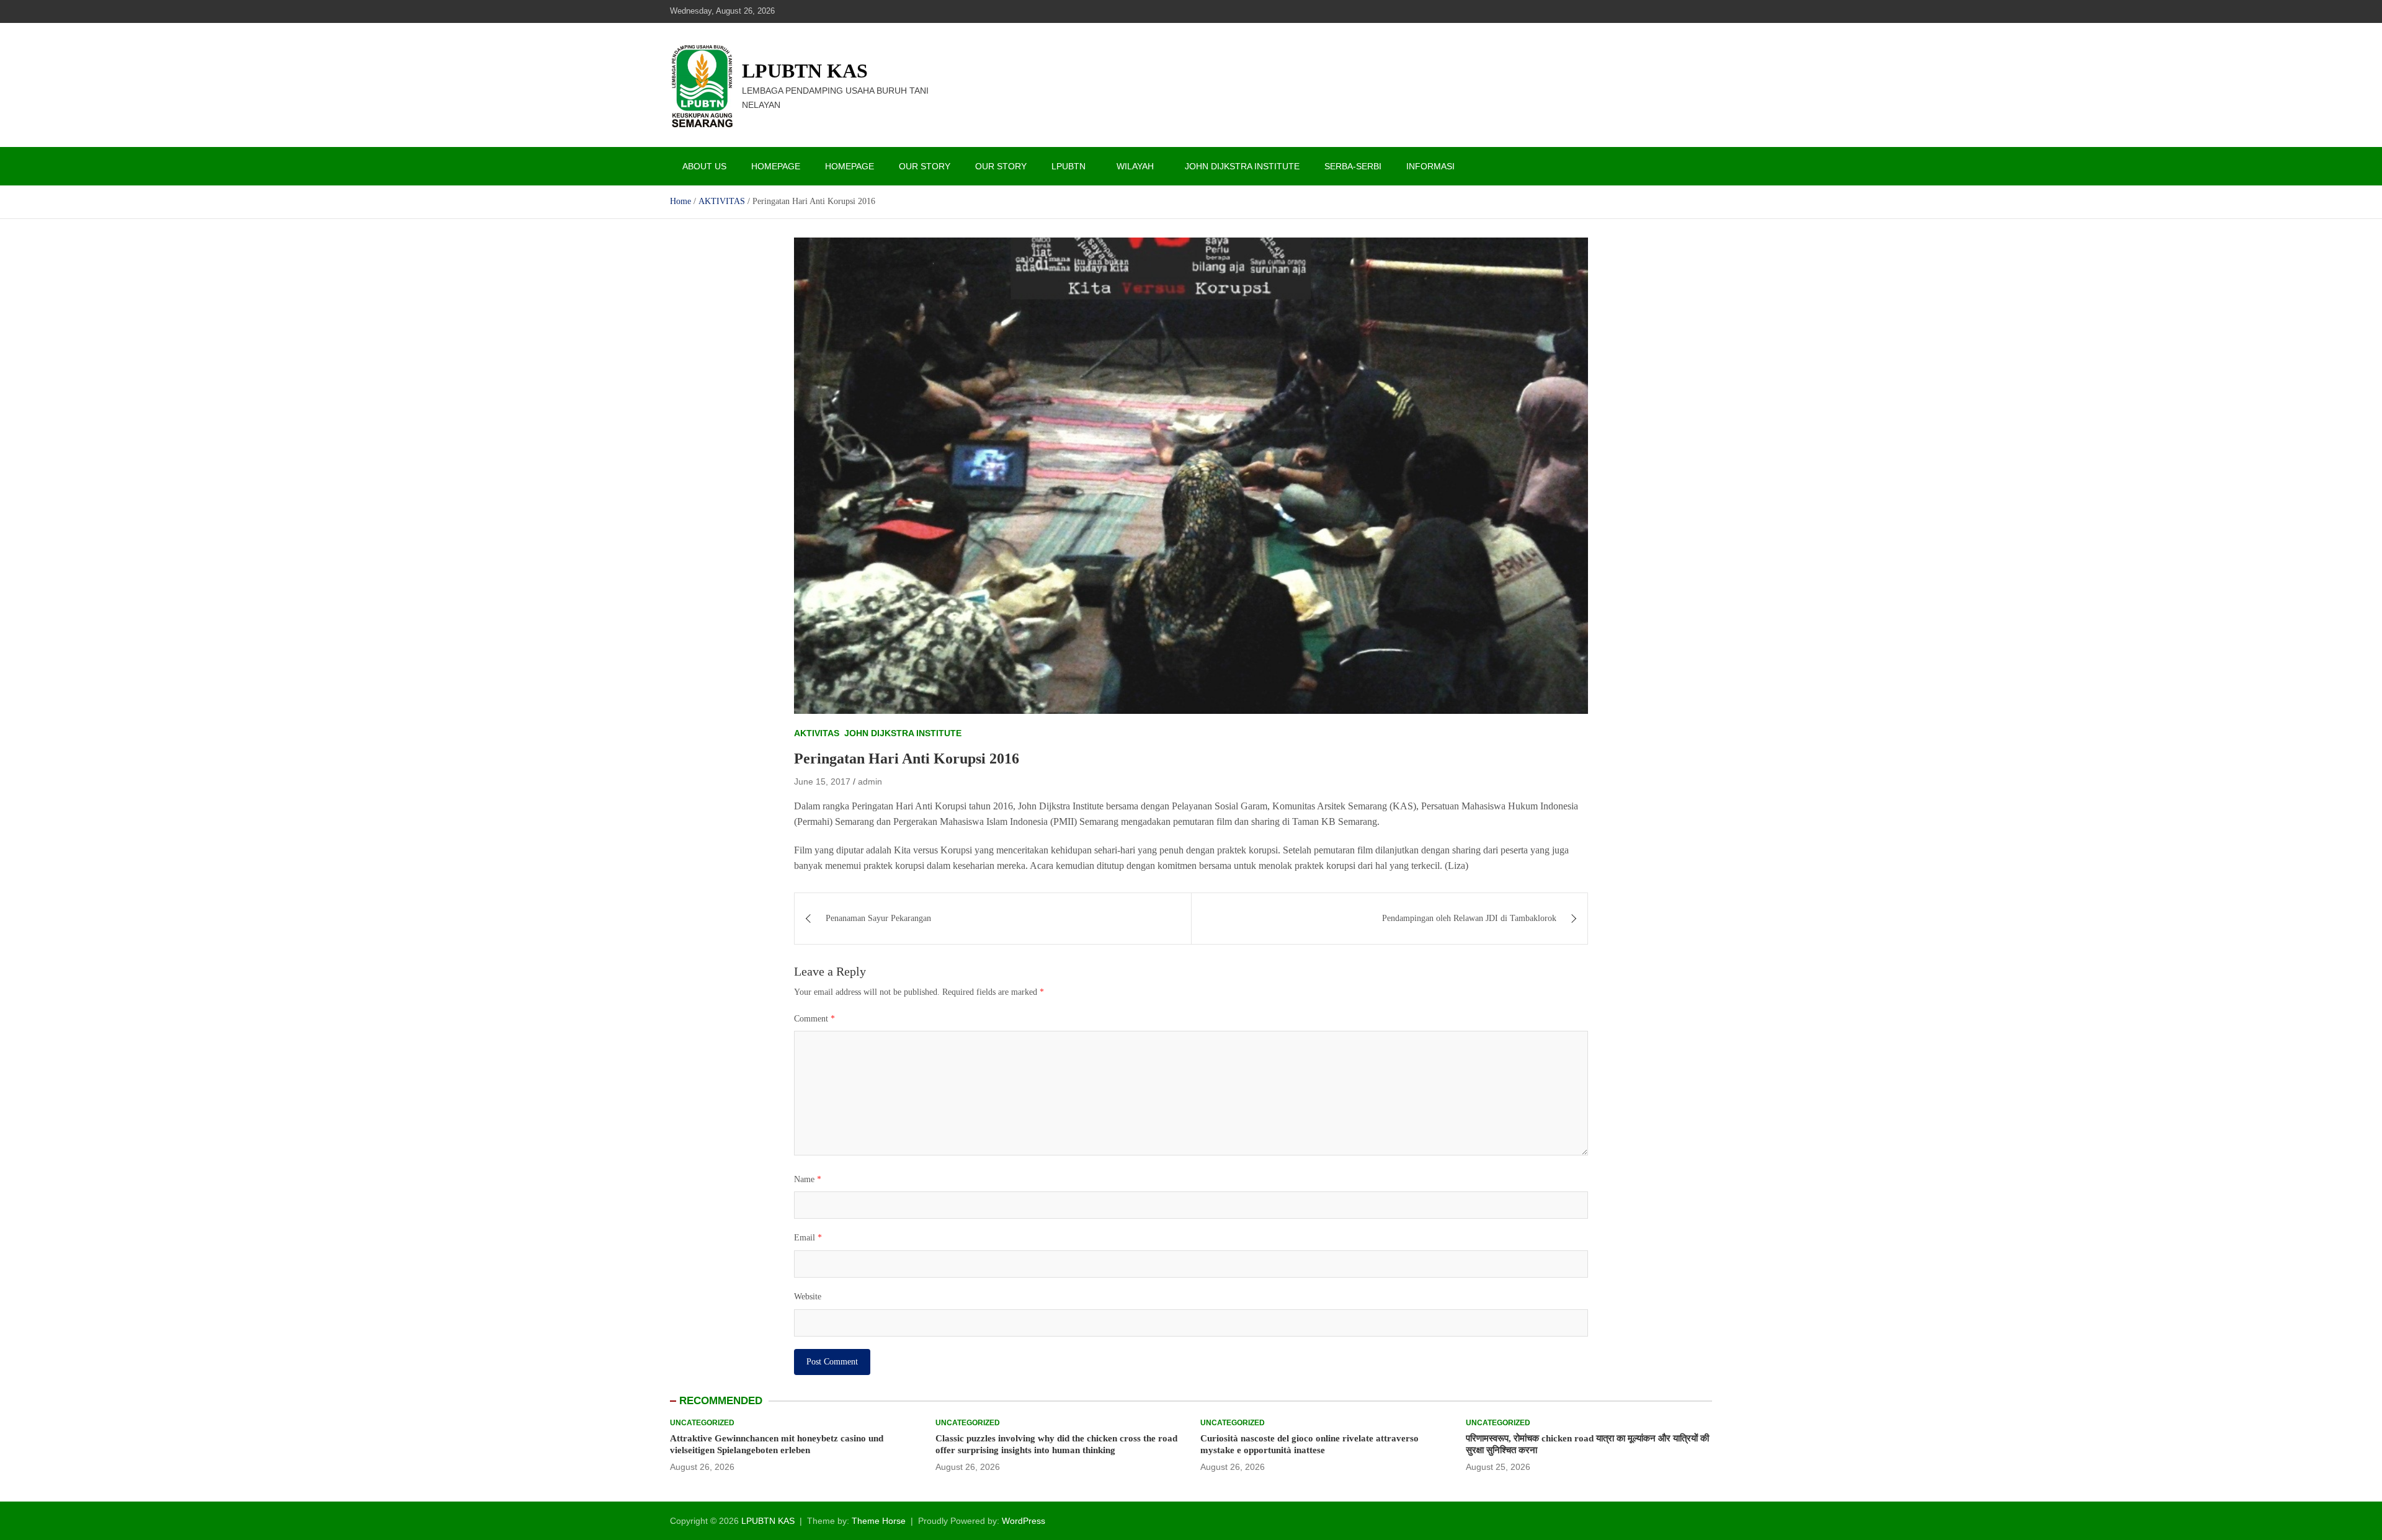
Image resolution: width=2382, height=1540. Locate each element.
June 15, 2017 (822, 781)
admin (870, 781)
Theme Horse (879, 1521)
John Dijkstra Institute (1242, 166)
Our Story (925, 166)
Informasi (1430, 166)
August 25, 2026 (1498, 1467)
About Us (704, 166)
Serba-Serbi (1353, 166)
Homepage (776, 166)
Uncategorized (702, 1423)
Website (808, 1297)
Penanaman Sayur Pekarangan (878, 918)
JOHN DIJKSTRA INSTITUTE (903, 733)
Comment (814, 1019)
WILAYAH (1135, 166)
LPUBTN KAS (805, 71)
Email (808, 1238)
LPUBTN (1068, 166)
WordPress (1024, 1521)
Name (808, 1179)
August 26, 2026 (702, 1467)
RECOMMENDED (721, 1401)
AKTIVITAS (817, 733)
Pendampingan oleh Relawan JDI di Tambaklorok (1469, 918)
